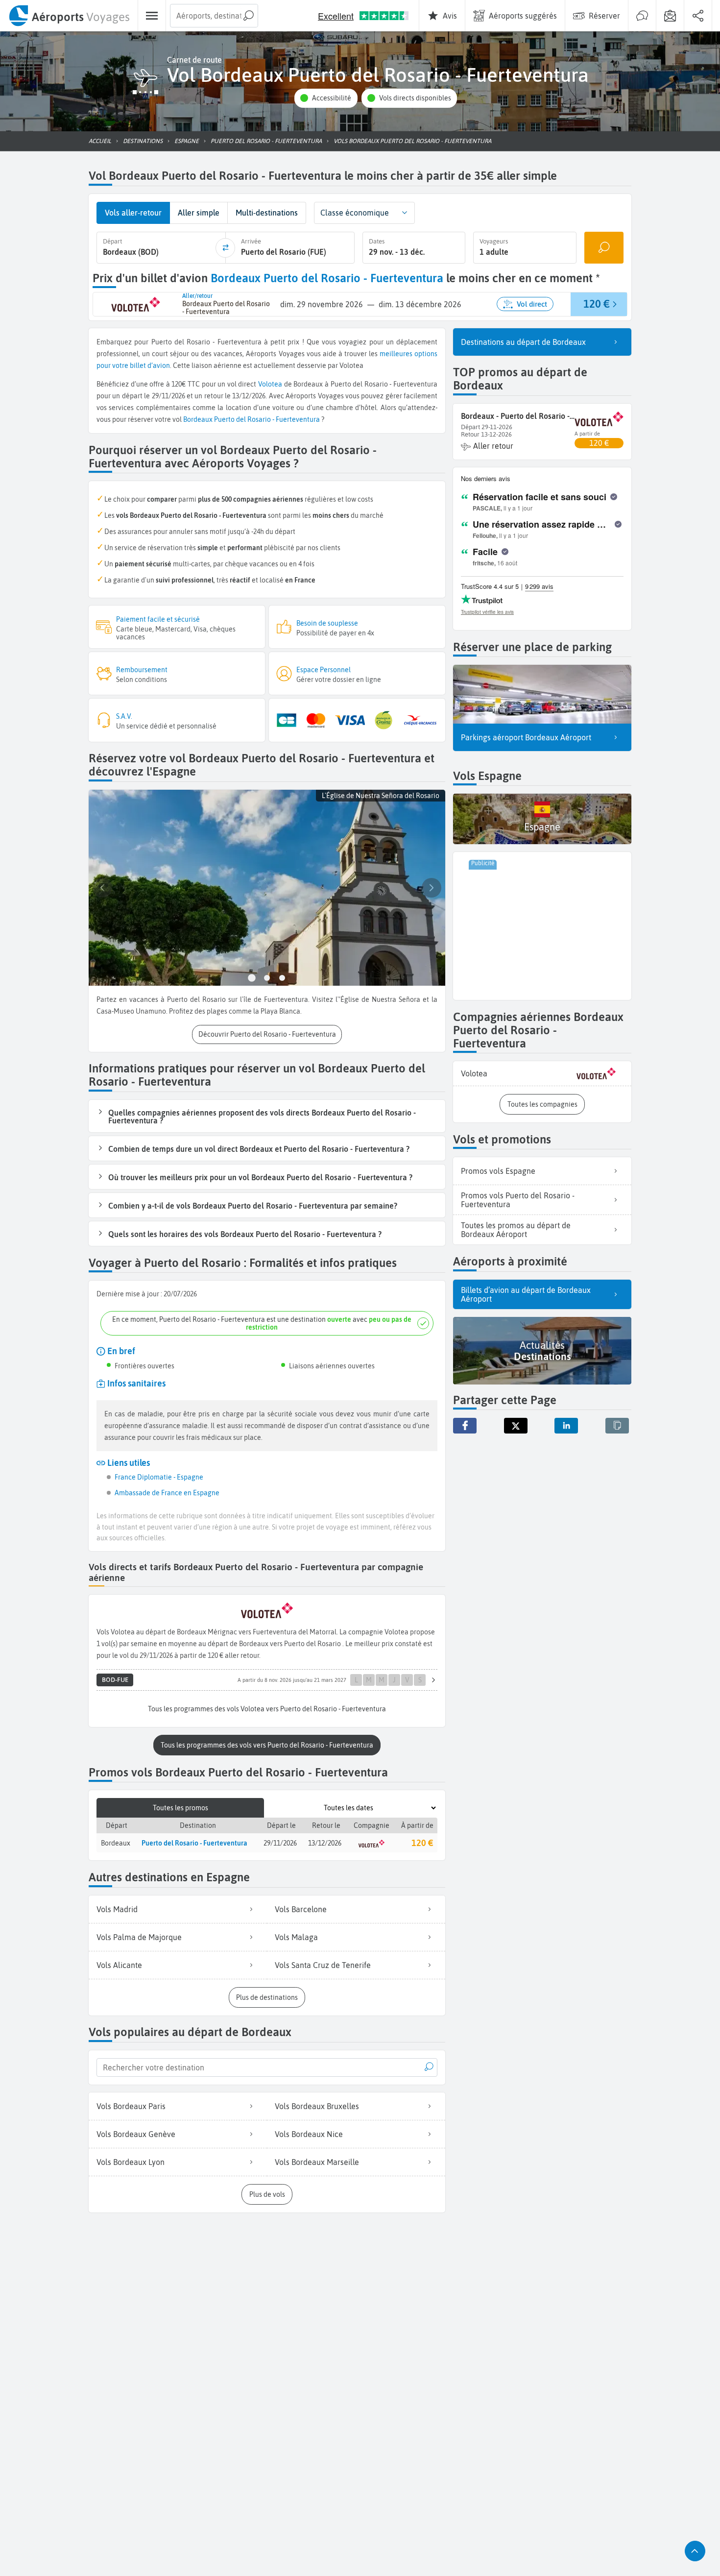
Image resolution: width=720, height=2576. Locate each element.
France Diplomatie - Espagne (159, 1477)
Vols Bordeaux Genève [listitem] (136, 2134)
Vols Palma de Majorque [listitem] (139, 1937)
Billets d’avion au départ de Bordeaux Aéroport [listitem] (526, 1294)
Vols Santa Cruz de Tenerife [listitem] (323, 1965)
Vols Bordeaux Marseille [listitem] (317, 2162)
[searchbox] (214, 16)
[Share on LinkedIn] (566, 1426)
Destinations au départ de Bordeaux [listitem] (523, 342)
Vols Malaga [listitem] (296, 1937)
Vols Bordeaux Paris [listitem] (131, 2106)
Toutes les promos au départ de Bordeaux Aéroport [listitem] (516, 1230)
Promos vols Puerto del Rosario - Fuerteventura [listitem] (518, 1200)
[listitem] (542, 1074)
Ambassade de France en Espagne (167, 1493)
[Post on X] (516, 1426)
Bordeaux (198, 419)
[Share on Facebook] (465, 1426)
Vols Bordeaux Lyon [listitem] (131, 2162)
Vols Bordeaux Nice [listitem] (309, 2134)
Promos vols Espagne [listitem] (498, 1171)
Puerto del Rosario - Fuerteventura (267, 419)
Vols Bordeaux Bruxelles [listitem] (317, 2106)
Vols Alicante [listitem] (119, 1965)
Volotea (270, 384)
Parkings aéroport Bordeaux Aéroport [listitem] (526, 737)
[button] (326, 98)
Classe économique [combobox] (355, 213)
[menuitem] (69, 16)
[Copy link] (617, 1426)
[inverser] (225, 248)
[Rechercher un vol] (604, 248)
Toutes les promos (180, 1808)
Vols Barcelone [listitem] (301, 1909)
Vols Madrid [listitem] (117, 1909)
